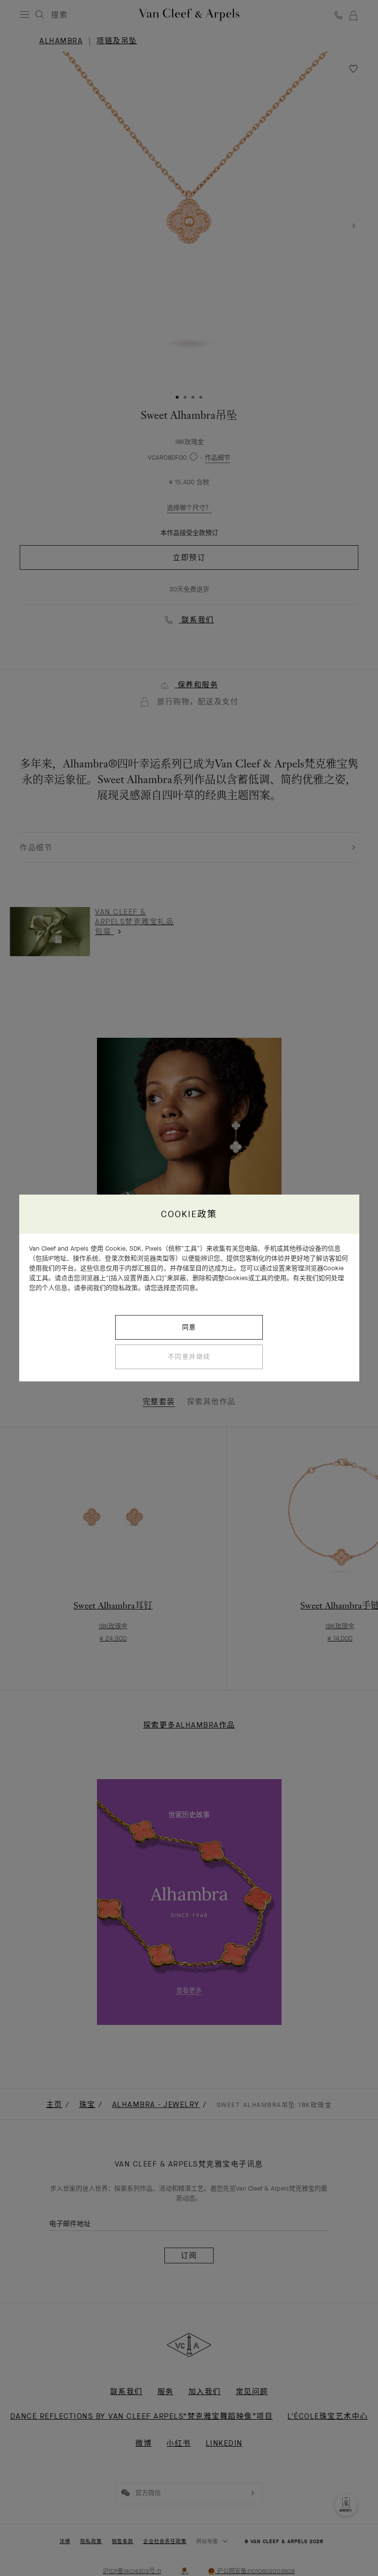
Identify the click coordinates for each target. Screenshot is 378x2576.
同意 (189, 1327)
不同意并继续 (189, 1357)
